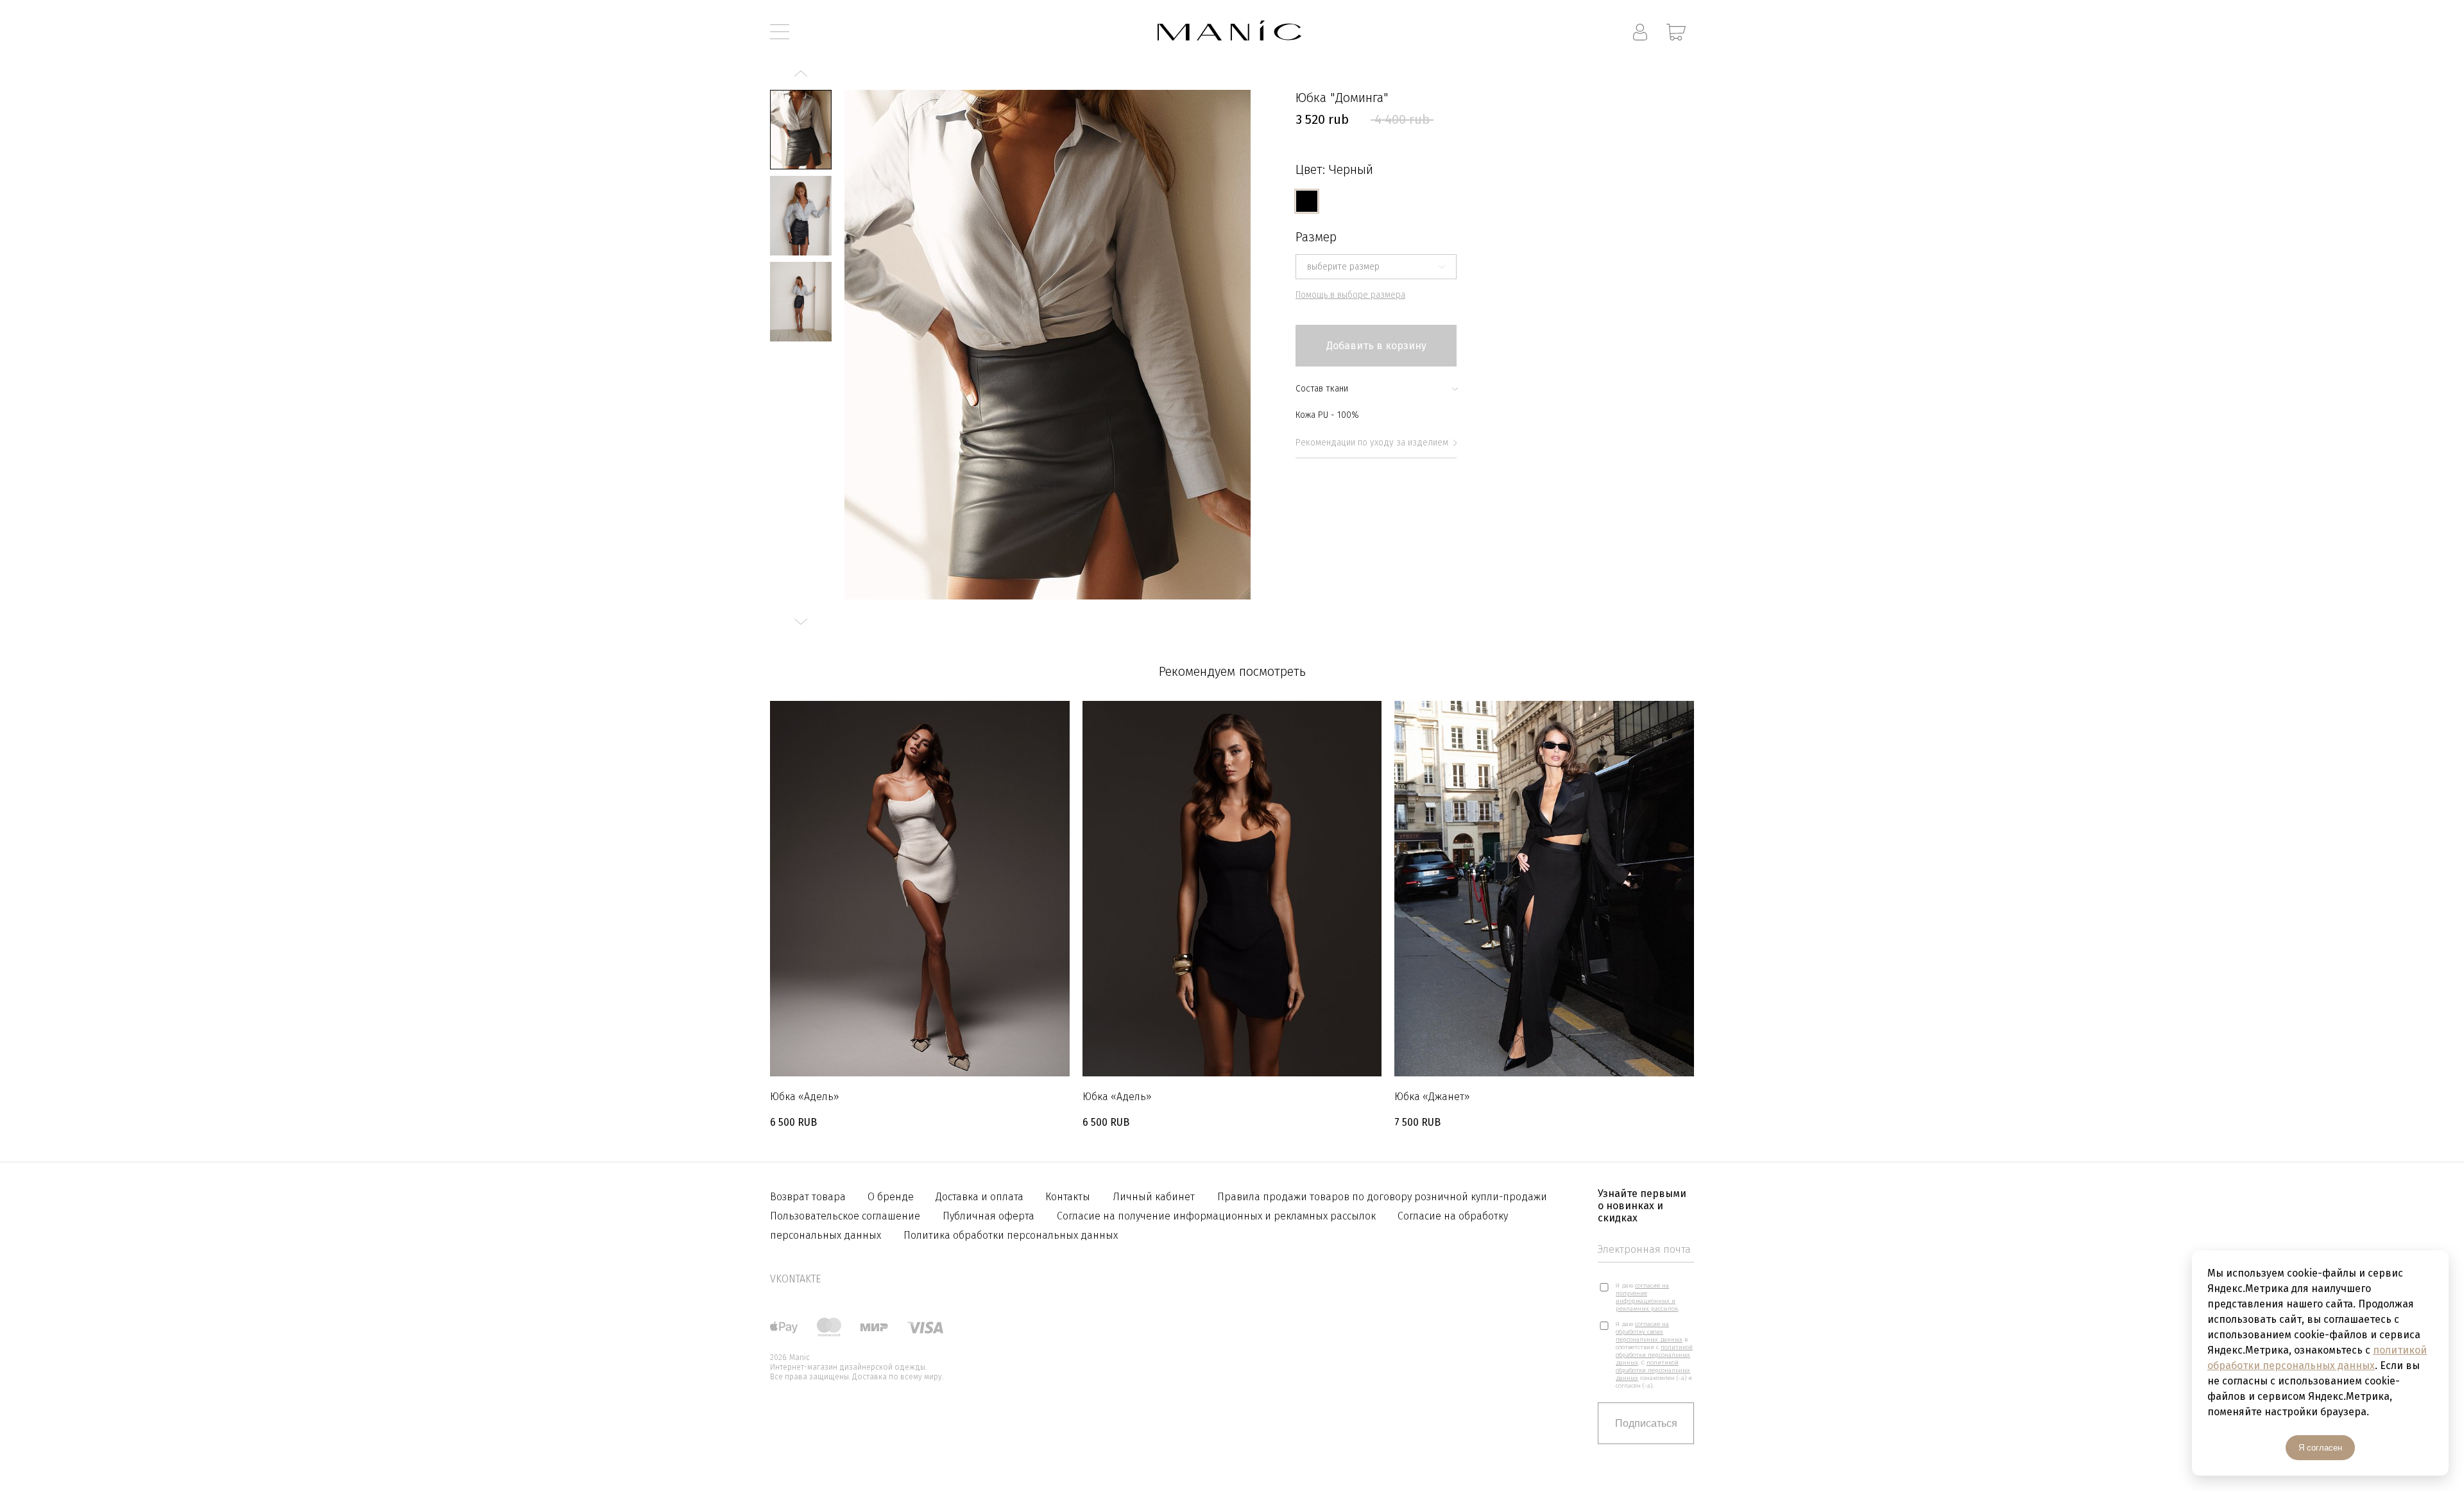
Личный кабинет (1154, 1197)
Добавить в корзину (1376, 346)
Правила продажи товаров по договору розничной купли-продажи (1382, 1197)
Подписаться (1646, 1423)
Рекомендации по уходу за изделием (1372, 443)
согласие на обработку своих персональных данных (1649, 1332)
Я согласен (2320, 1448)
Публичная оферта (988, 1216)
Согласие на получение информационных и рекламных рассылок (1218, 1216)
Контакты (1068, 1197)
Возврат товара (809, 1197)
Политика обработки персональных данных (1011, 1235)
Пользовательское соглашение (845, 1216)
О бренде (892, 1197)
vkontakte (795, 1279)
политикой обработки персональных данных (1654, 1355)
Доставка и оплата (981, 1197)
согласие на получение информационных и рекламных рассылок (1647, 1297)
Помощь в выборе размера (1350, 295)
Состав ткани (1322, 389)
